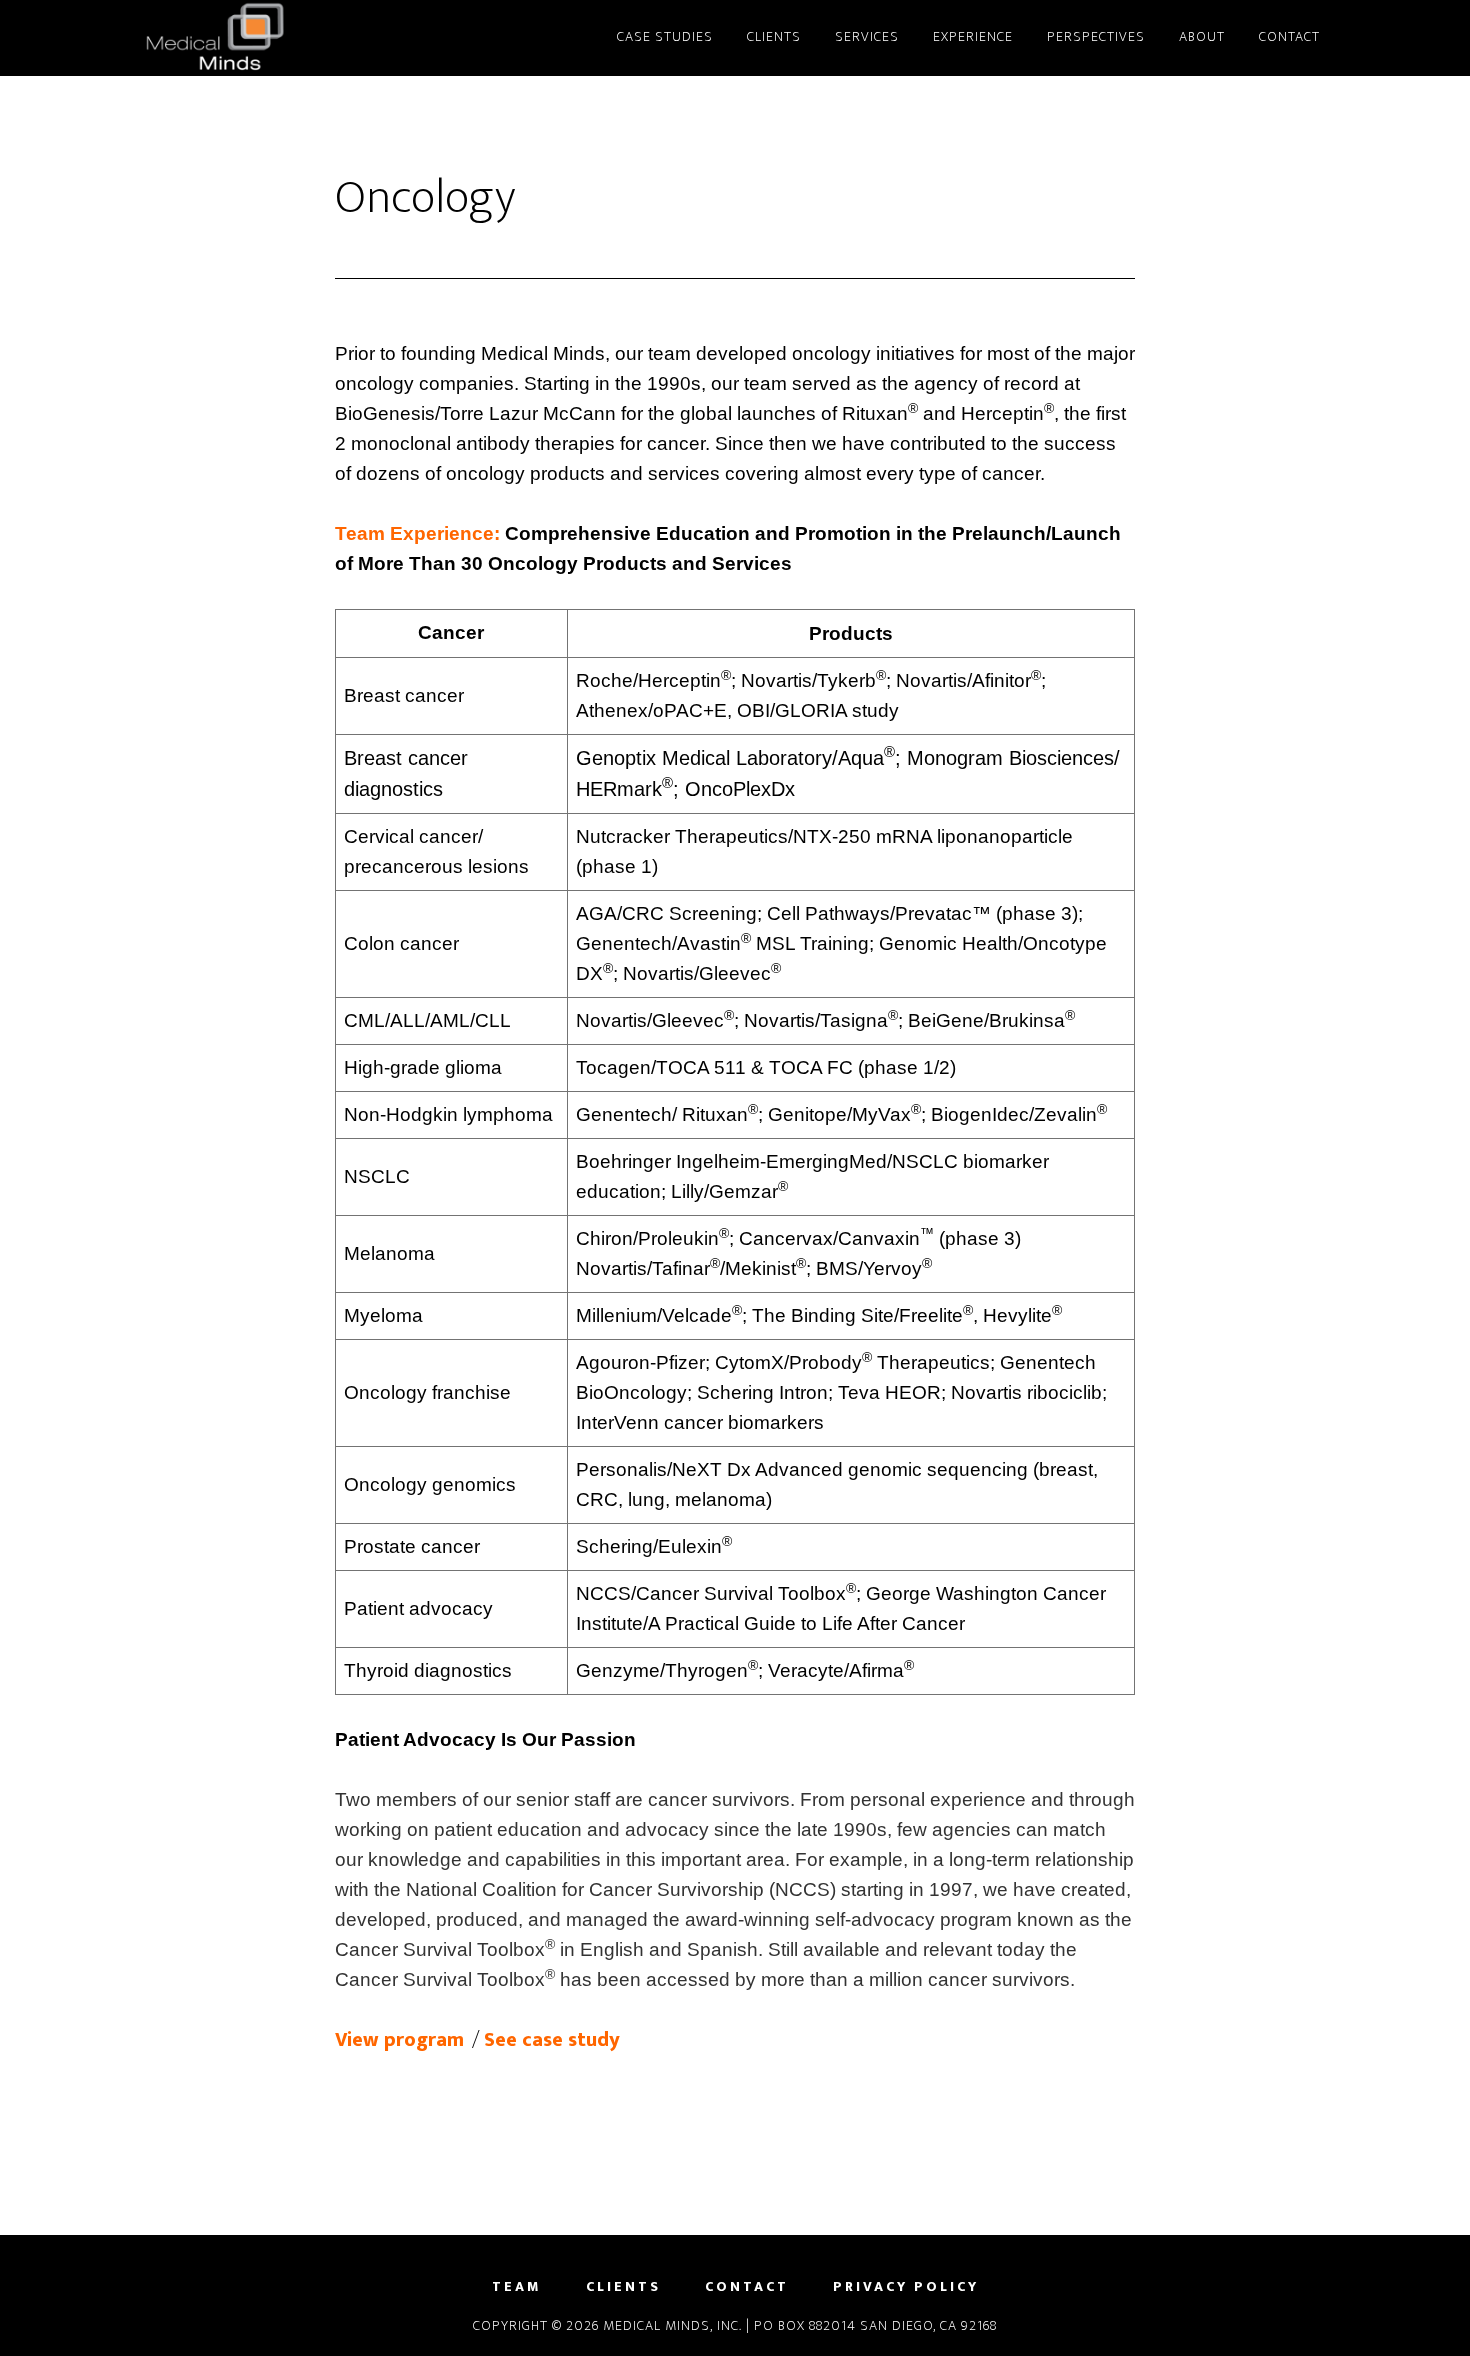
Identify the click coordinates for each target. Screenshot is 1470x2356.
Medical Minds (315, 38)
